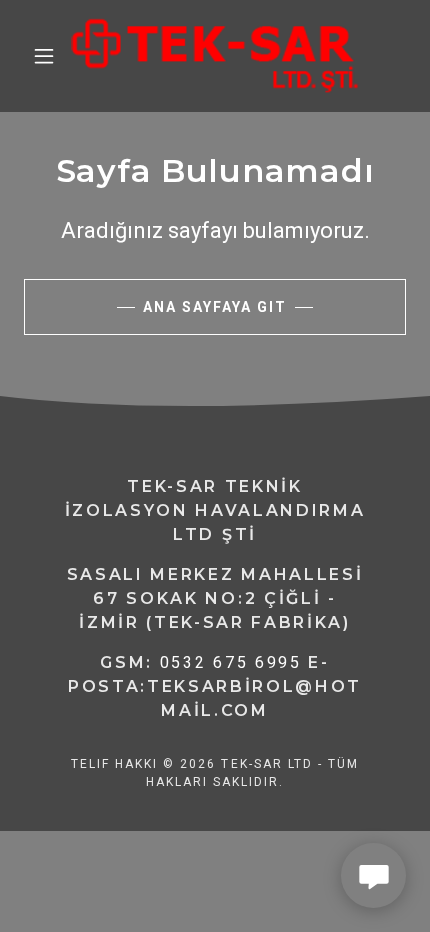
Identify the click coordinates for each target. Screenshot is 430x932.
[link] (215, 56)
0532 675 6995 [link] (231, 662)
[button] (44, 56)
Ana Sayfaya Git (215, 307)
